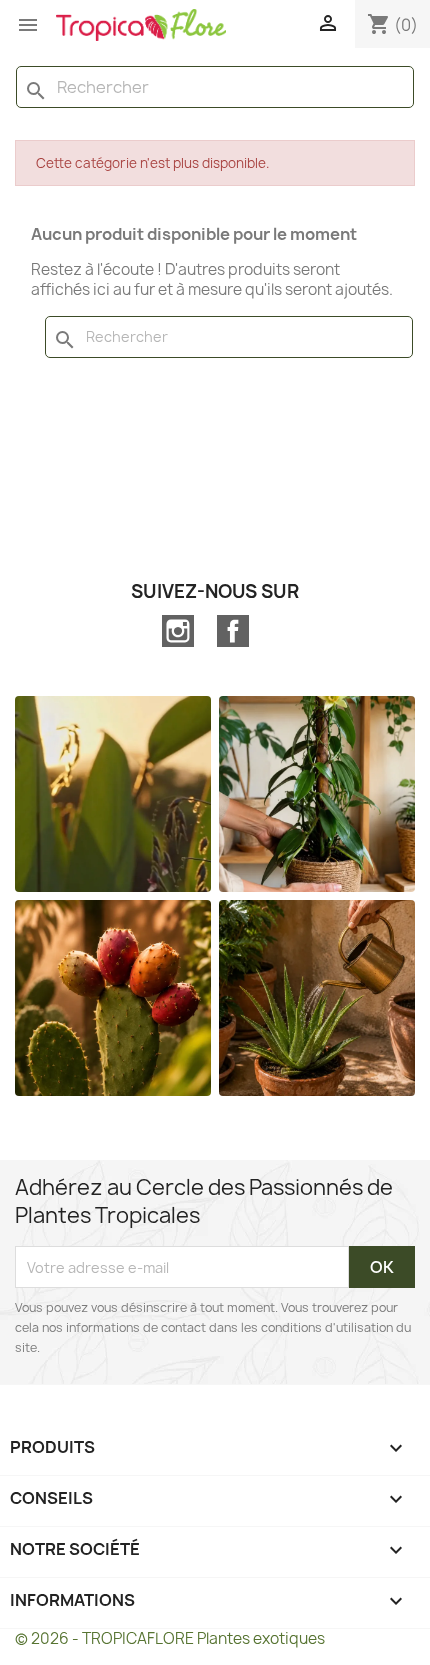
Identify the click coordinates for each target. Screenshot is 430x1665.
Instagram (178, 631)
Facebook (233, 631)
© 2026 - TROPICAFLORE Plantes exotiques (170, 1638)
